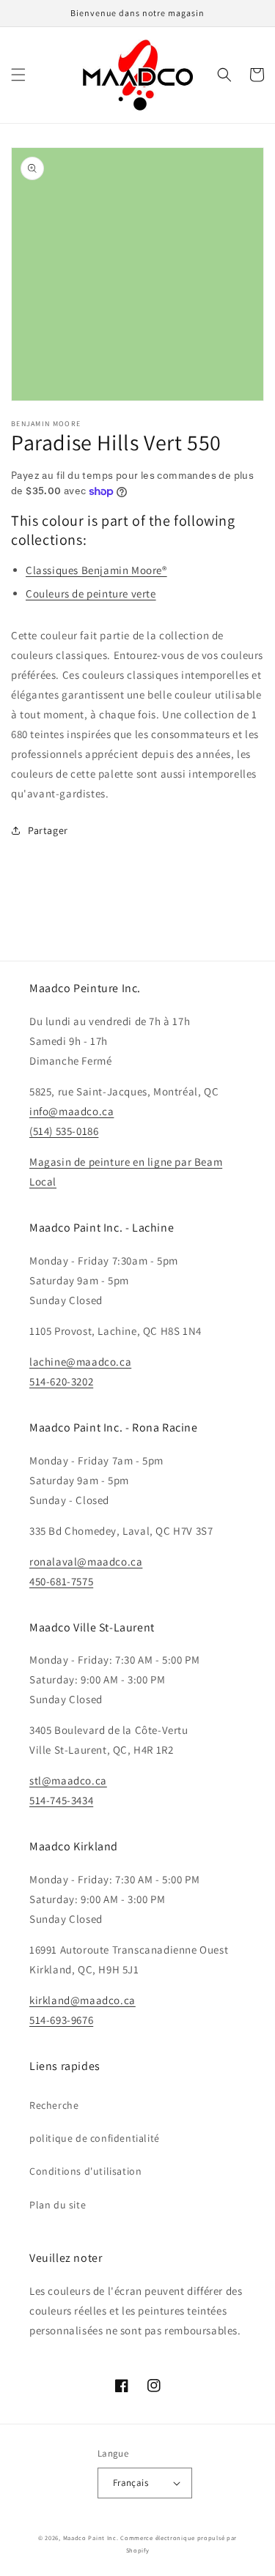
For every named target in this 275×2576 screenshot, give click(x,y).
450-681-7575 (61, 1581)
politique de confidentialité (95, 2138)
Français (131, 2483)
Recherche (54, 2105)
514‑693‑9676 (61, 2020)
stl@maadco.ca (68, 1780)
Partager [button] (48, 830)
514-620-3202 (61, 1381)
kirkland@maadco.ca (82, 2000)
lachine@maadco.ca (80, 1362)
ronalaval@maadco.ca (86, 1561)
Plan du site (58, 2205)
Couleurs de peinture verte (91, 593)
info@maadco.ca (71, 1111)
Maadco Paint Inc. (91, 2538)
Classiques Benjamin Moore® (96, 570)
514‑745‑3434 (61, 1800)
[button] (18, 75)
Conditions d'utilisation (85, 2171)
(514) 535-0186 (64, 1131)
